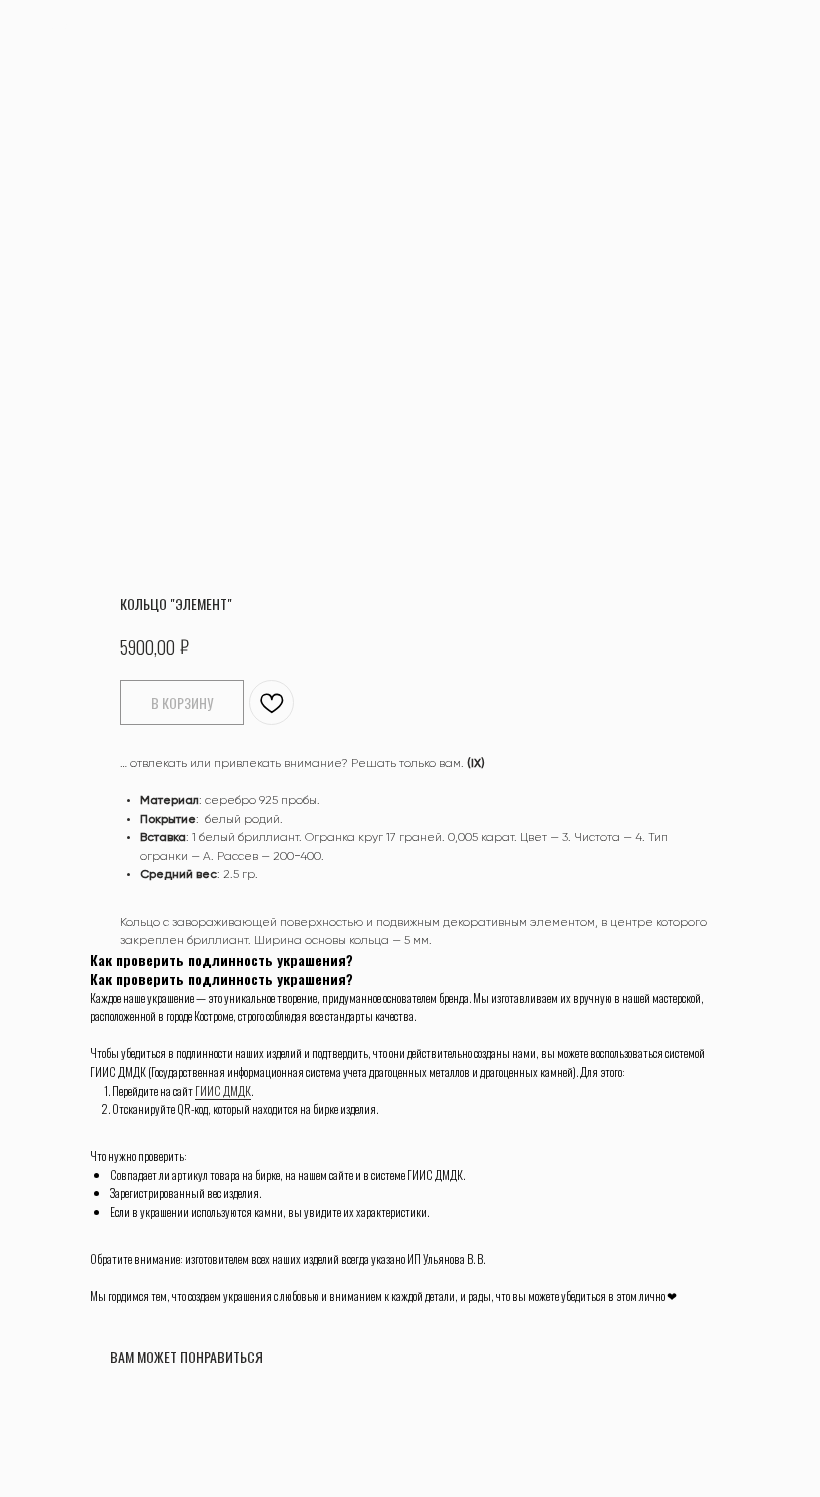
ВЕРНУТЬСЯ (64, 28)
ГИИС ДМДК (223, 1090)
